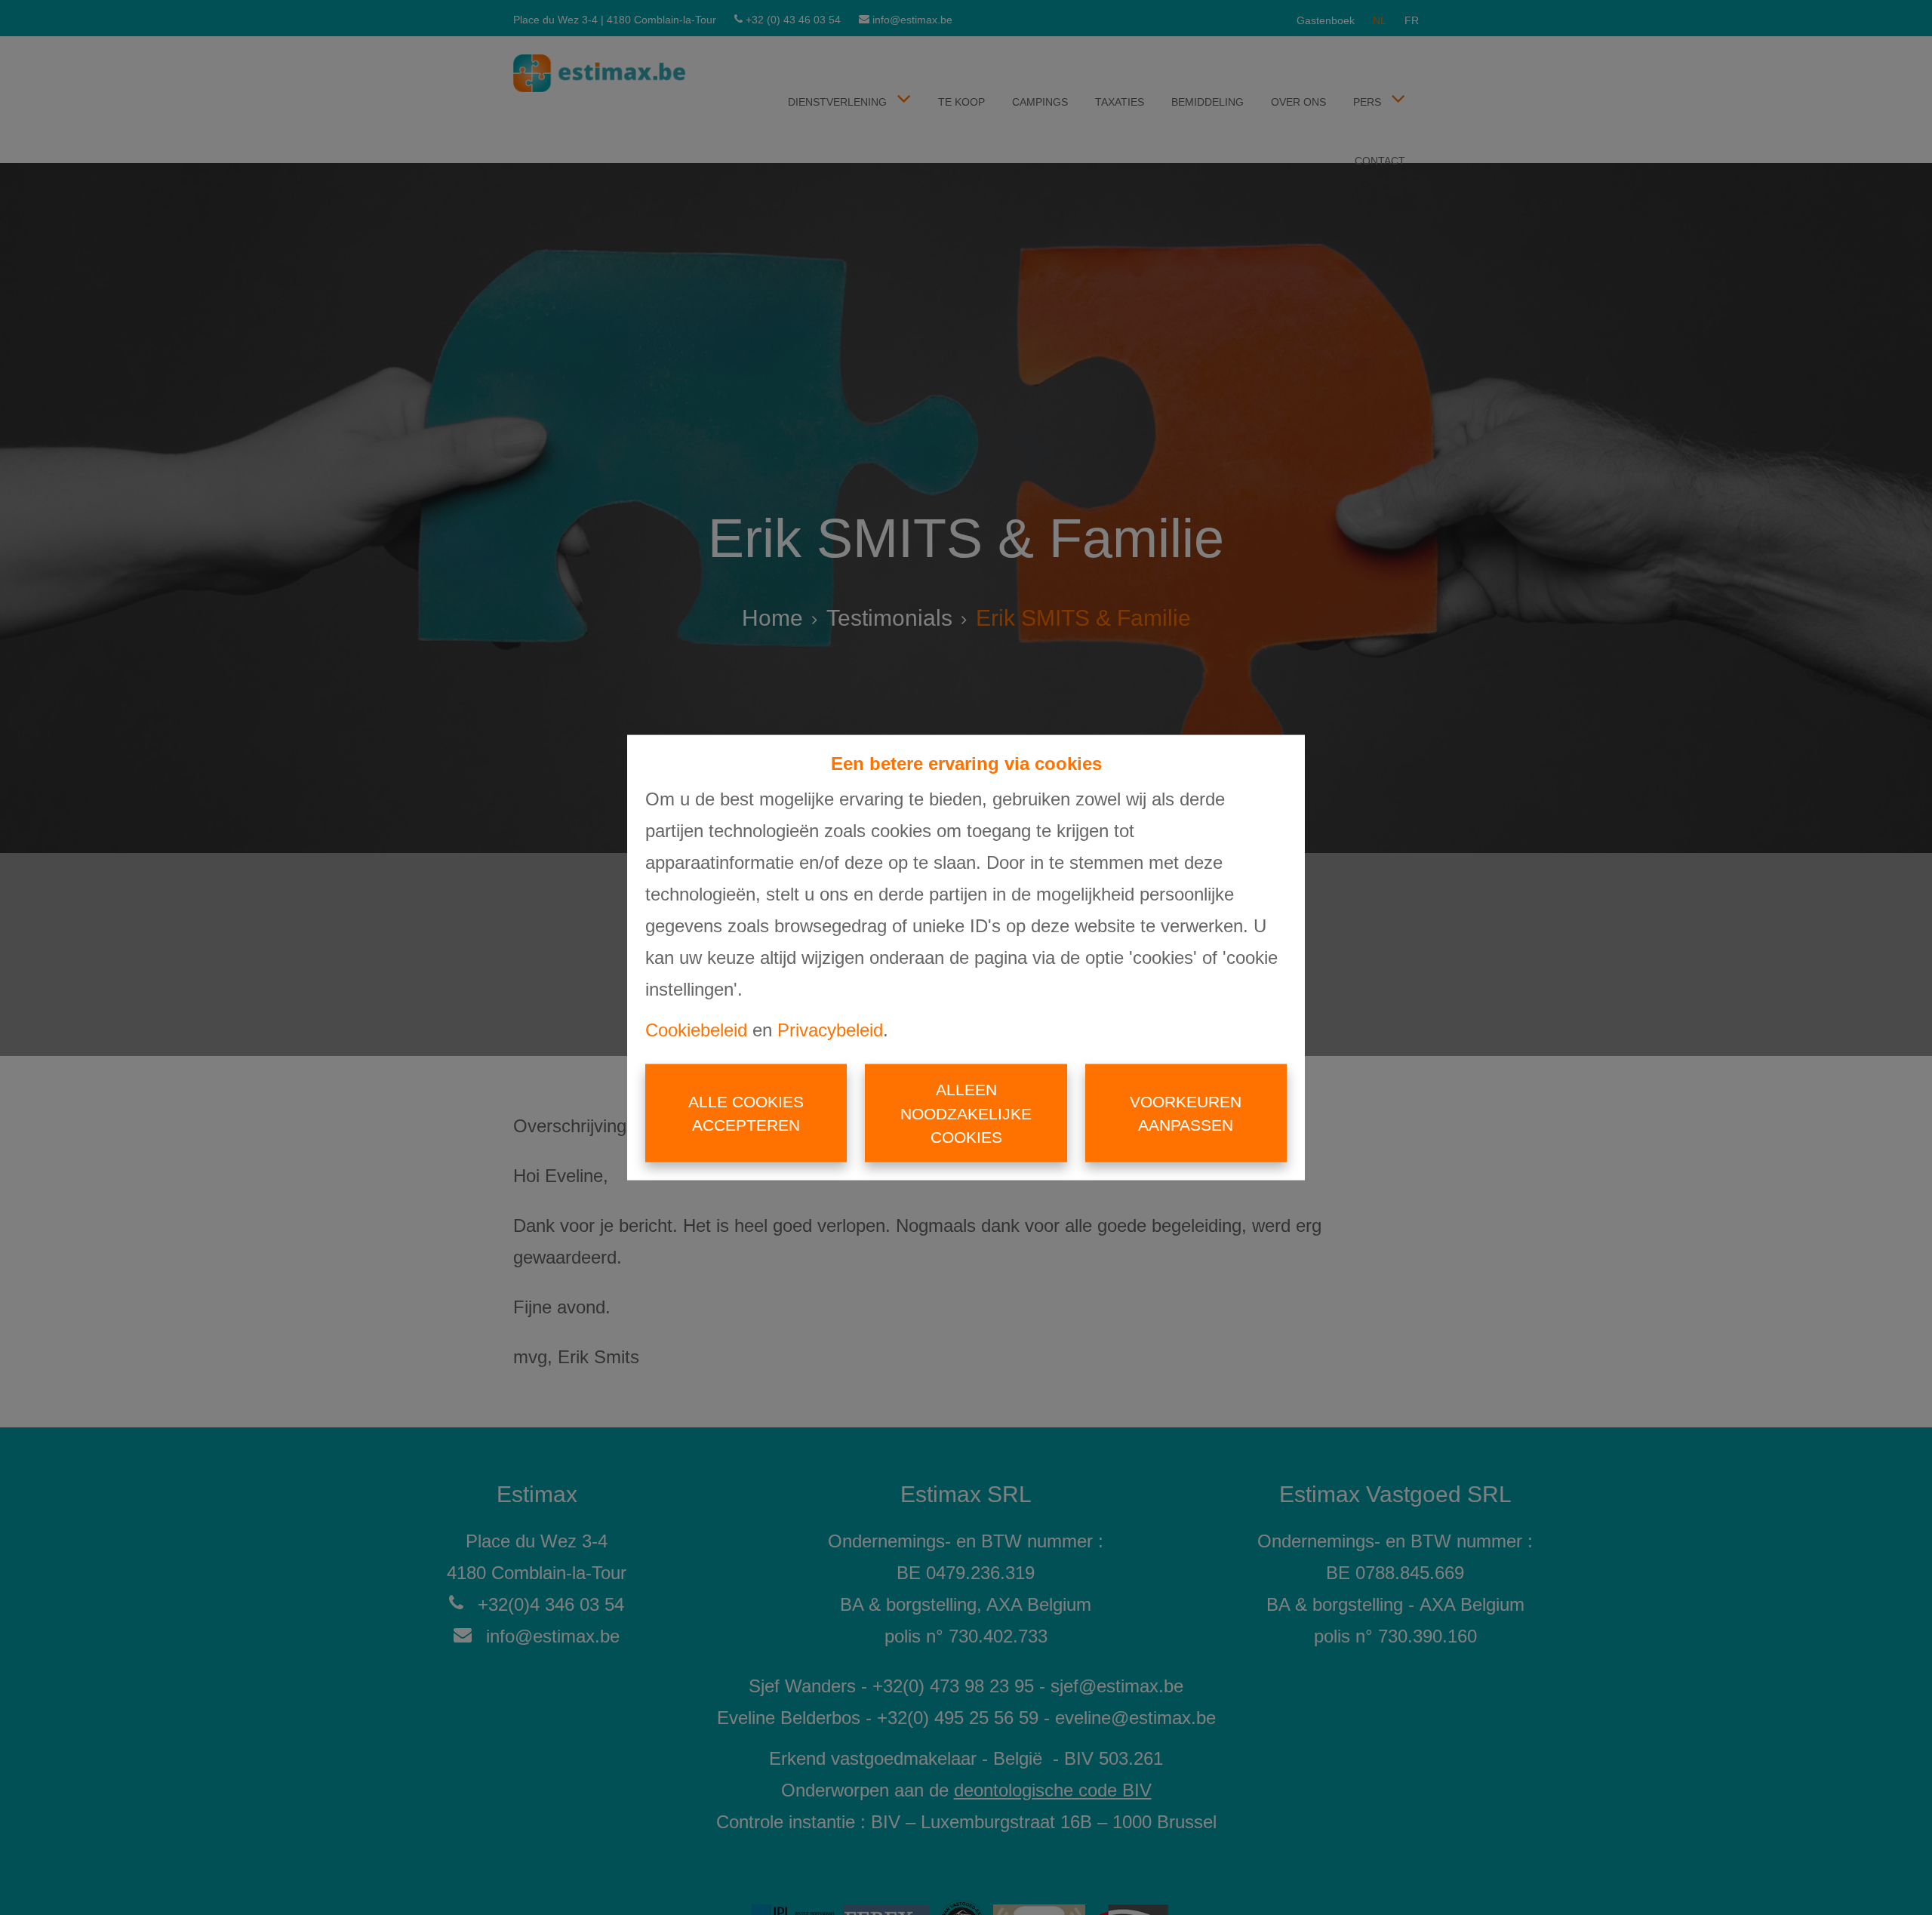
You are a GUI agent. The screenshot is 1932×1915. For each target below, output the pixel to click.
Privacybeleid (830, 1030)
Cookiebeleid (696, 1030)
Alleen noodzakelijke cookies (966, 1113)
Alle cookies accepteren (746, 1113)
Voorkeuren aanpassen (1186, 1113)
